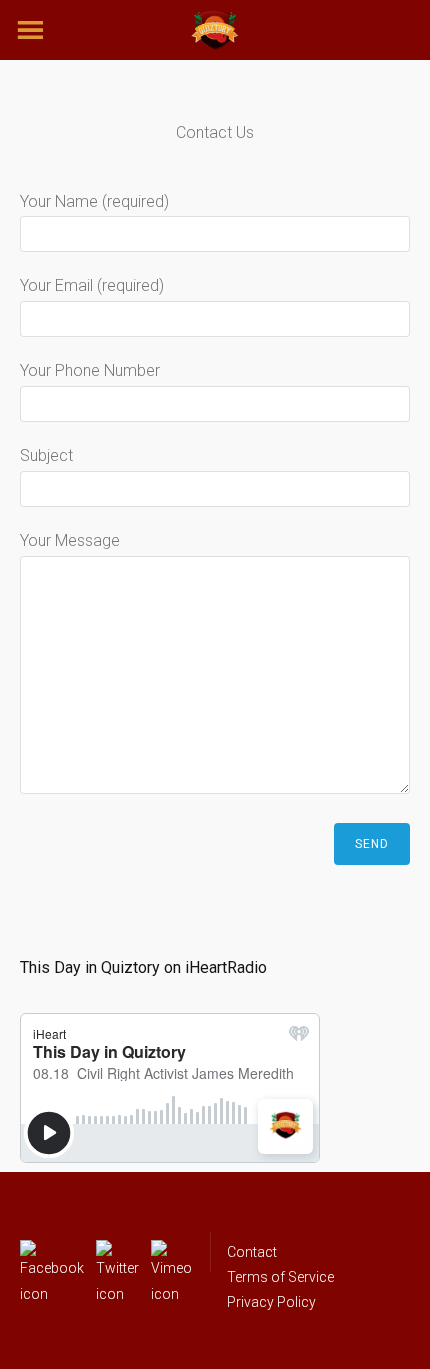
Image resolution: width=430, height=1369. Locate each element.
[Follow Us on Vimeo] (171, 1252)
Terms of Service (280, 1277)
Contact (252, 1252)
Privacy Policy (271, 1302)
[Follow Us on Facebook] (52, 1252)
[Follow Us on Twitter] (117, 1252)
